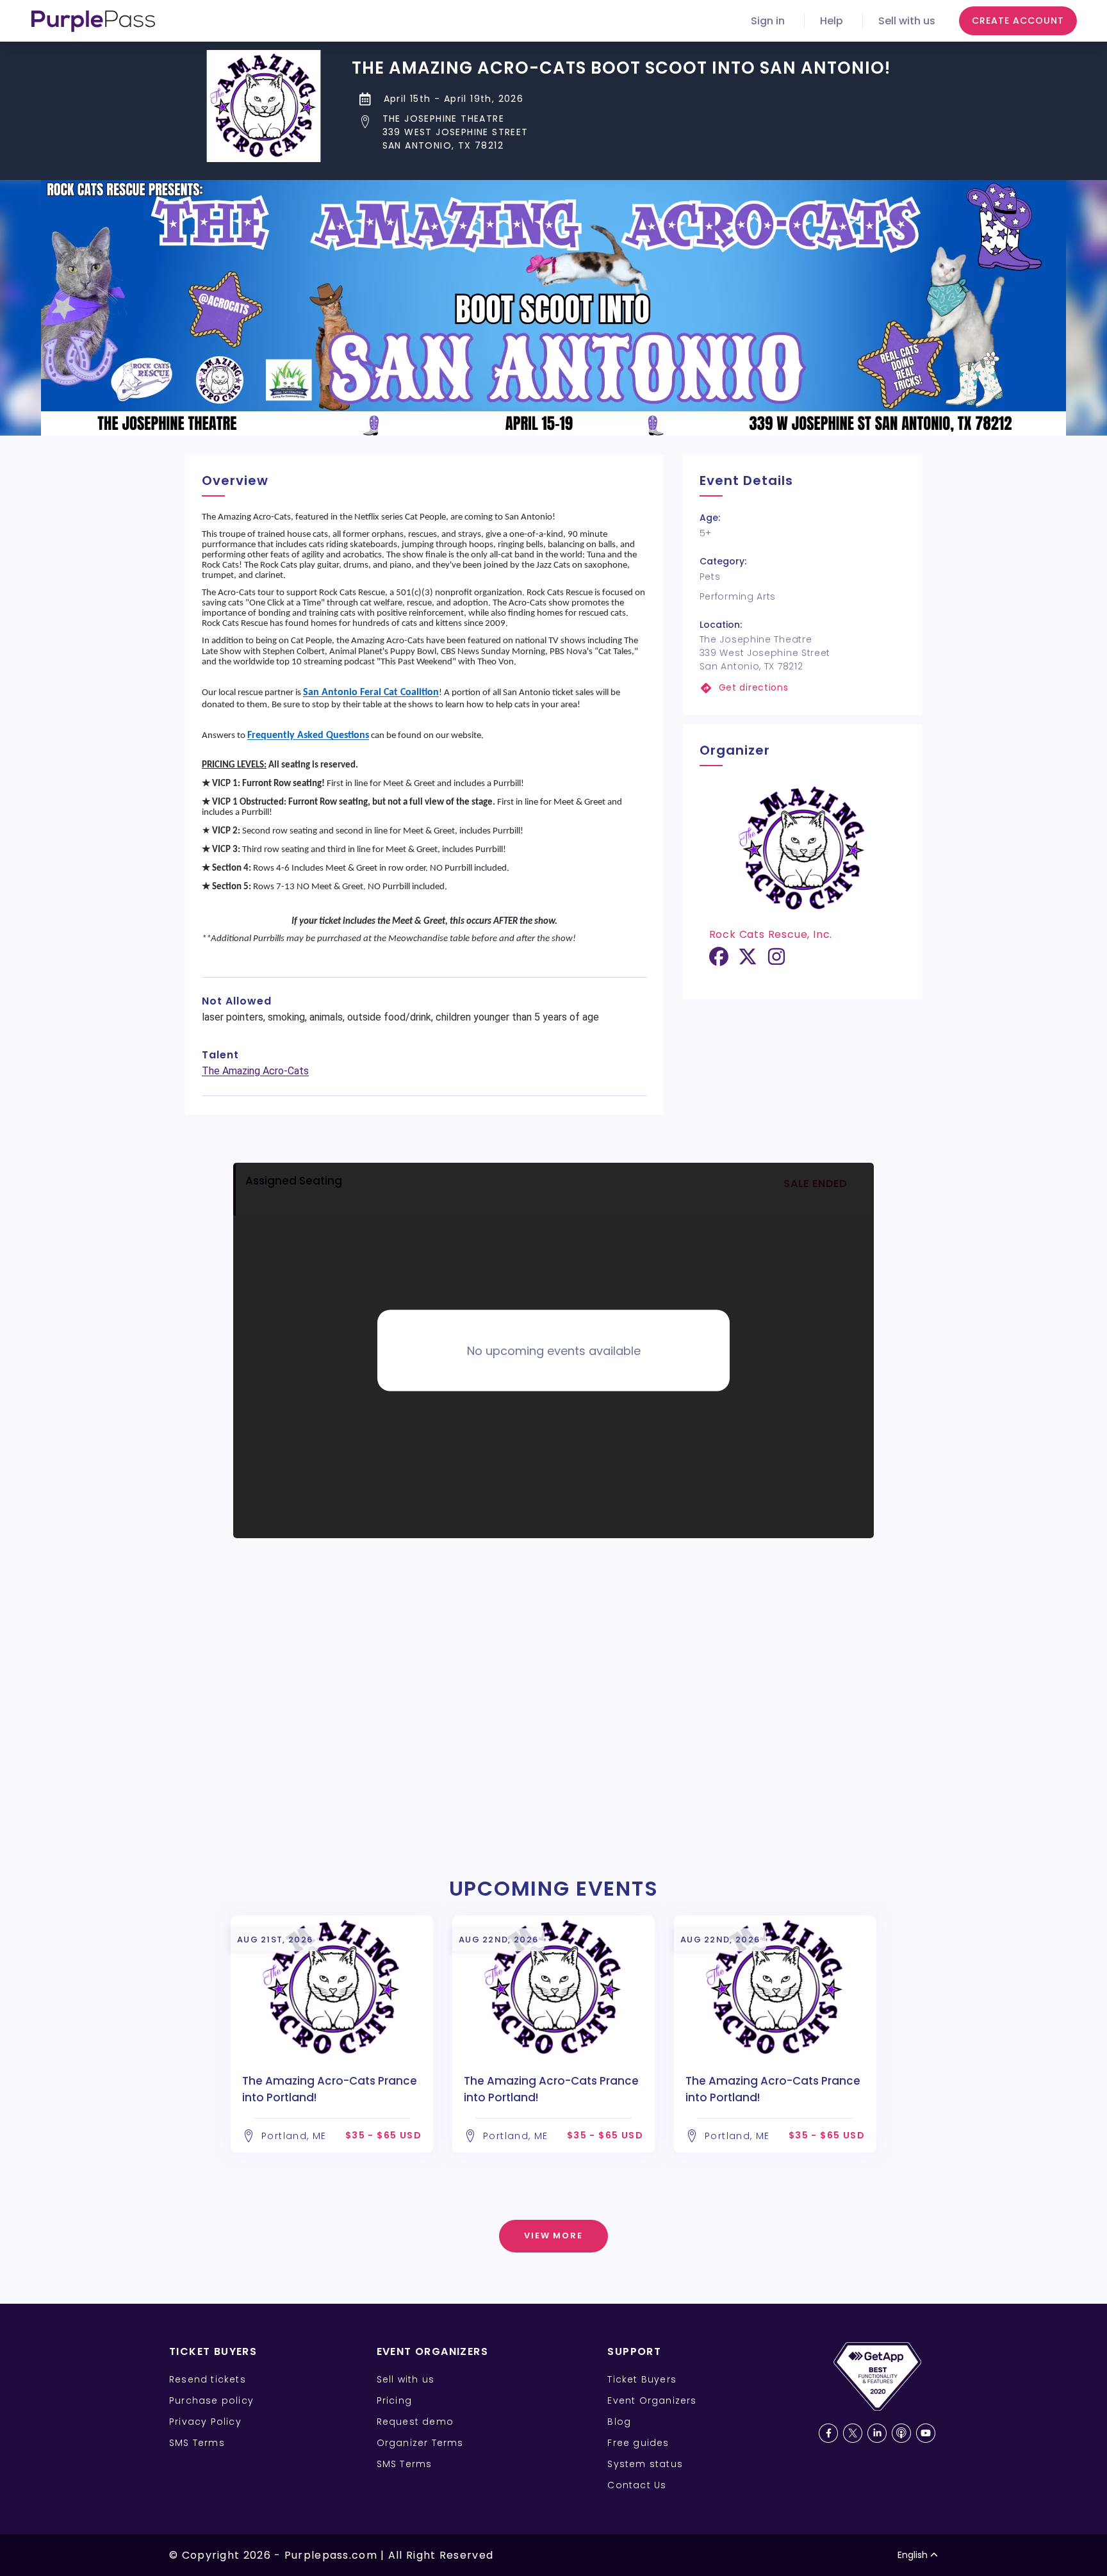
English (913, 2555)
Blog (619, 2422)
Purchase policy (211, 2400)
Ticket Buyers (642, 2379)
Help (832, 21)
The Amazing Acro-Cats (255, 1071)
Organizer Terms (420, 2443)
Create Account (1018, 21)
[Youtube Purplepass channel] (926, 2433)
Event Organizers (652, 2400)
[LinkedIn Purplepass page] (877, 2433)
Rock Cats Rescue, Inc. (771, 934)
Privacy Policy (205, 2422)
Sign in (768, 21)
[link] (802, 688)
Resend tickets (208, 2379)
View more (554, 2236)
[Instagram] (776, 961)
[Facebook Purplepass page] (828, 2433)
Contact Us (637, 2485)
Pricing (394, 2400)
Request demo (415, 2422)
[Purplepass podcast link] (901, 2433)
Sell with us (907, 21)
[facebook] (719, 961)
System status (645, 2464)
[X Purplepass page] (853, 2433)
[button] (621, 132)
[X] (748, 961)
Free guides (638, 2443)
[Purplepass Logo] (93, 21)
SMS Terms (197, 2443)
